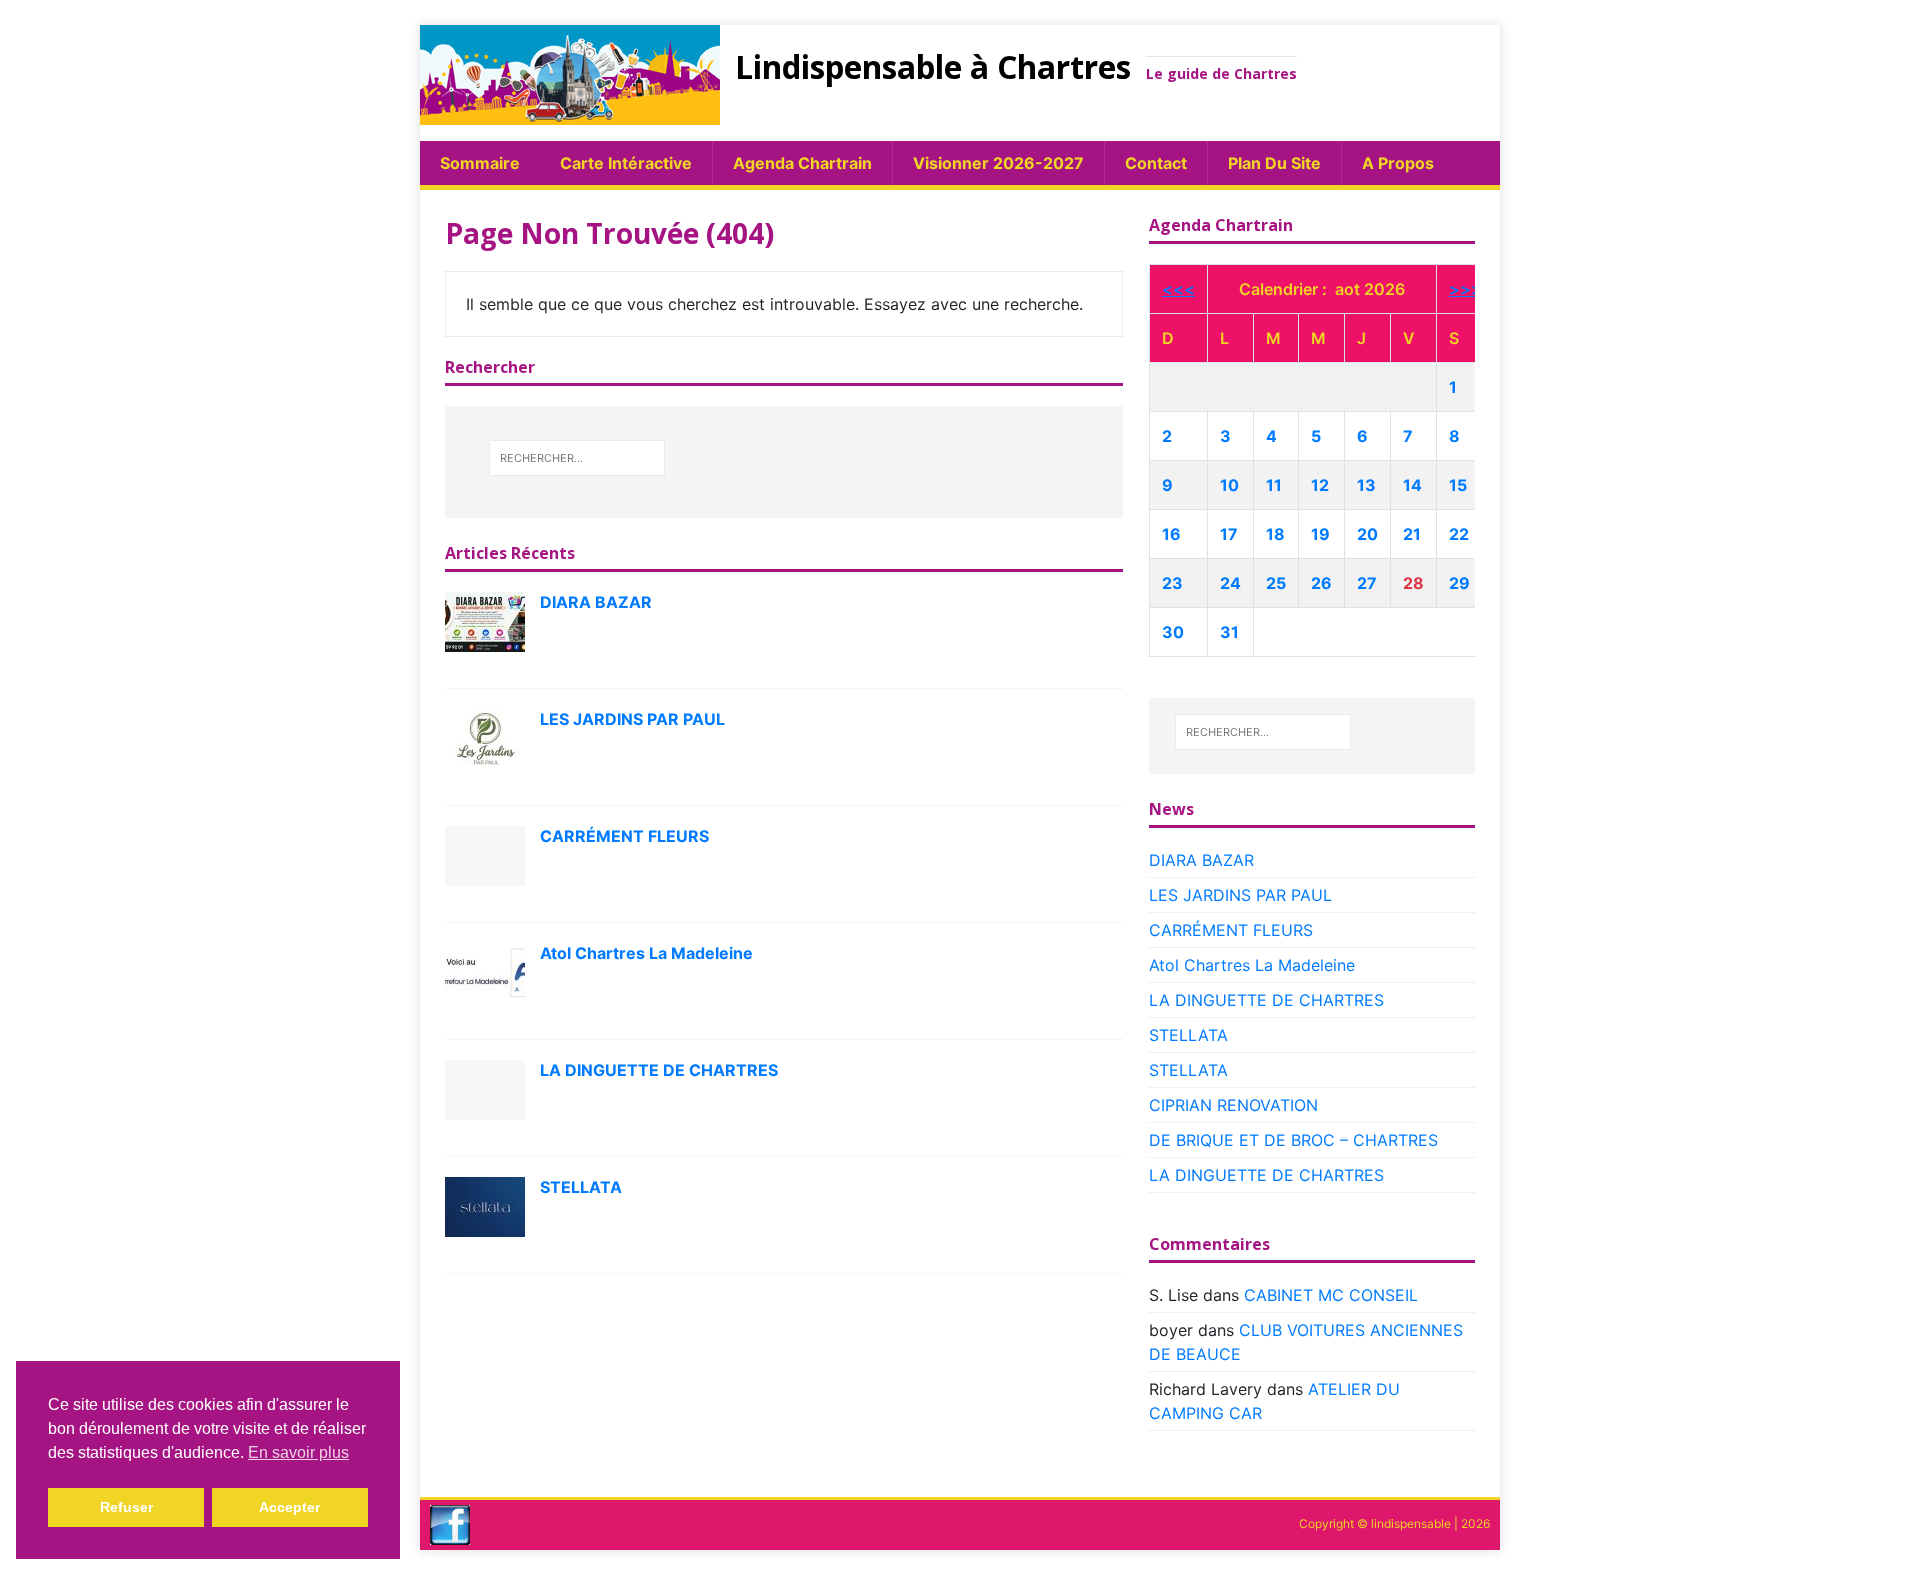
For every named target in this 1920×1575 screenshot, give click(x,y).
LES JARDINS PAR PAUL (632, 719)
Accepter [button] (289, 1507)
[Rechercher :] (577, 458)
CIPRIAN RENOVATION (1233, 1105)
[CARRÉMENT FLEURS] (485, 854)
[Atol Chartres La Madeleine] (485, 971)
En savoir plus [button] (298, 1452)
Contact (1156, 163)
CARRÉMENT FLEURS (624, 836)
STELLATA (581, 1187)
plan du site (1274, 163)
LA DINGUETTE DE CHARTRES (659, 1070)
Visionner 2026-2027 (998, 163)
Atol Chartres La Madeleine (646, 953)
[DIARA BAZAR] (485, 620)
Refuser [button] (126, 1507)
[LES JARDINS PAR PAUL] (485, 737)
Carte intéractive (626, 163)
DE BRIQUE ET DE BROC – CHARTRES (1293, 1140)
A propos (1398, 163)
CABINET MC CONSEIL (1331, 1295)
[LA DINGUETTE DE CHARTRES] (485, 1088)
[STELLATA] (485, 1205)
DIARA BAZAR (596, 602)
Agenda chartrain (802, 163)
